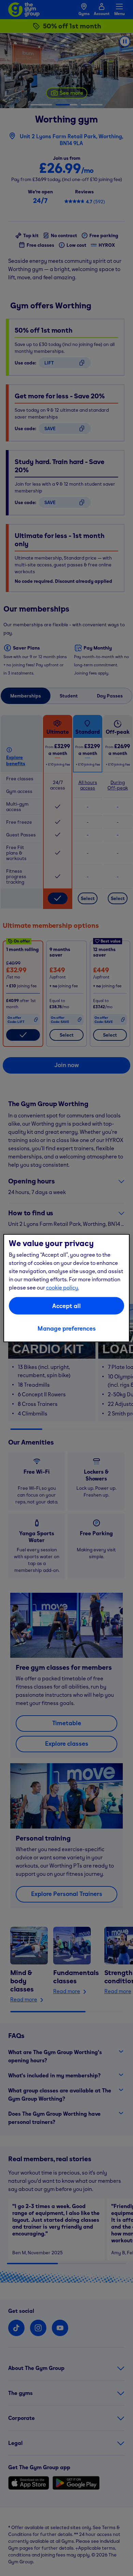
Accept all (66, 1305)
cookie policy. (63, 1287)
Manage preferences (67, 1328)
